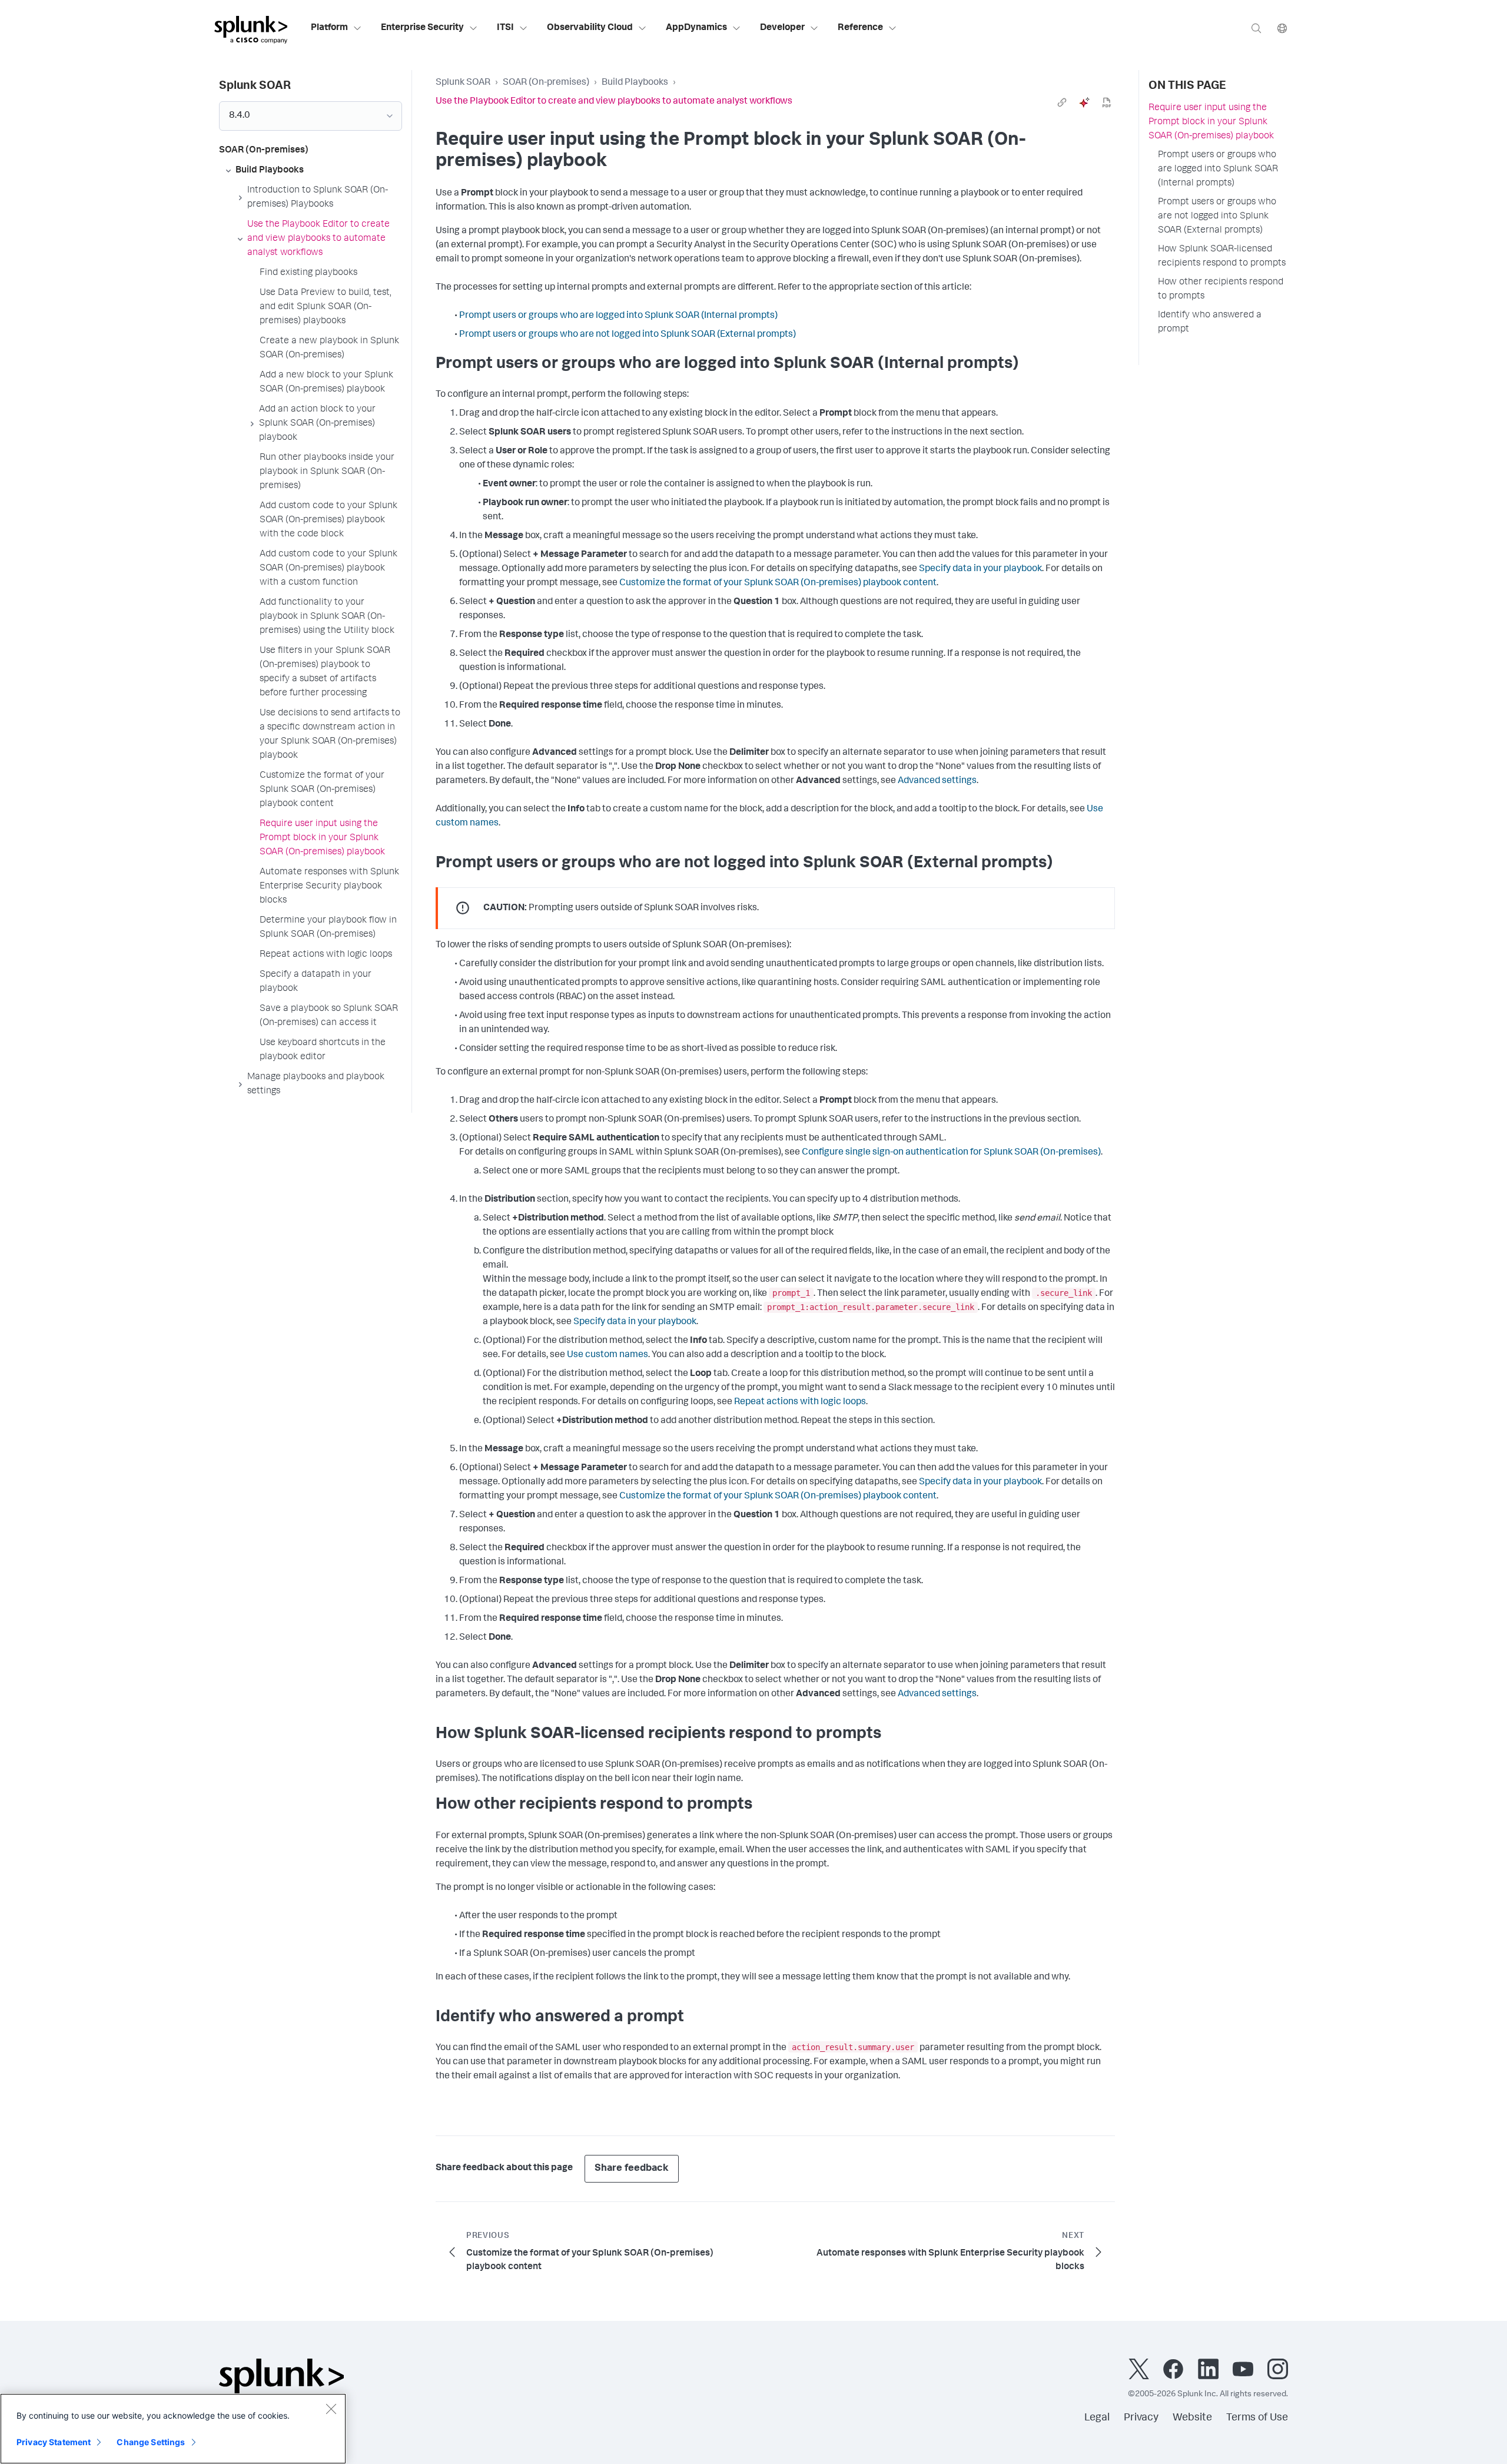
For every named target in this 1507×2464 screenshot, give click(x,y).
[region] (173, 2429)
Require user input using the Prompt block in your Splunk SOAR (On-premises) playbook (1211, 122)
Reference (860, 28)
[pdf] (1107, 102)
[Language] (1282, 28)
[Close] (331, 2409)
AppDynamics (696, 28)
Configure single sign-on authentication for (951, 1153)
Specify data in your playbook (980, 569)
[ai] (1084, 102)
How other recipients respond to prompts (1221, 290)
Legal (1097, 2418)
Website (1192, 2418)
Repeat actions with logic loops (800, 1402)
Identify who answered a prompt (1210, 323)
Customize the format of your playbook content (778, 583)
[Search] (1256, 28)
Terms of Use (1257, 2418)
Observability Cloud (590, 28)
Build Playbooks (635, 83)
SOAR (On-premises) (546, 83)
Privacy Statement (54, 2442)
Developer (782, 28)
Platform (329, 28)
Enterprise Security (422, 28)
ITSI (505, 28)
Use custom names (608, 1355)
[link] (1062, 102)
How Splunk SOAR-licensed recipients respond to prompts (1222, 257)
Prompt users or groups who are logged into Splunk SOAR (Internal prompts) (618, 316)
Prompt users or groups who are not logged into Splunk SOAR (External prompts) (628, 335)
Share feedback (632, 2169)
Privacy (1141, 2418)
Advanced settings (937, 781)
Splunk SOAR (463, 83)
